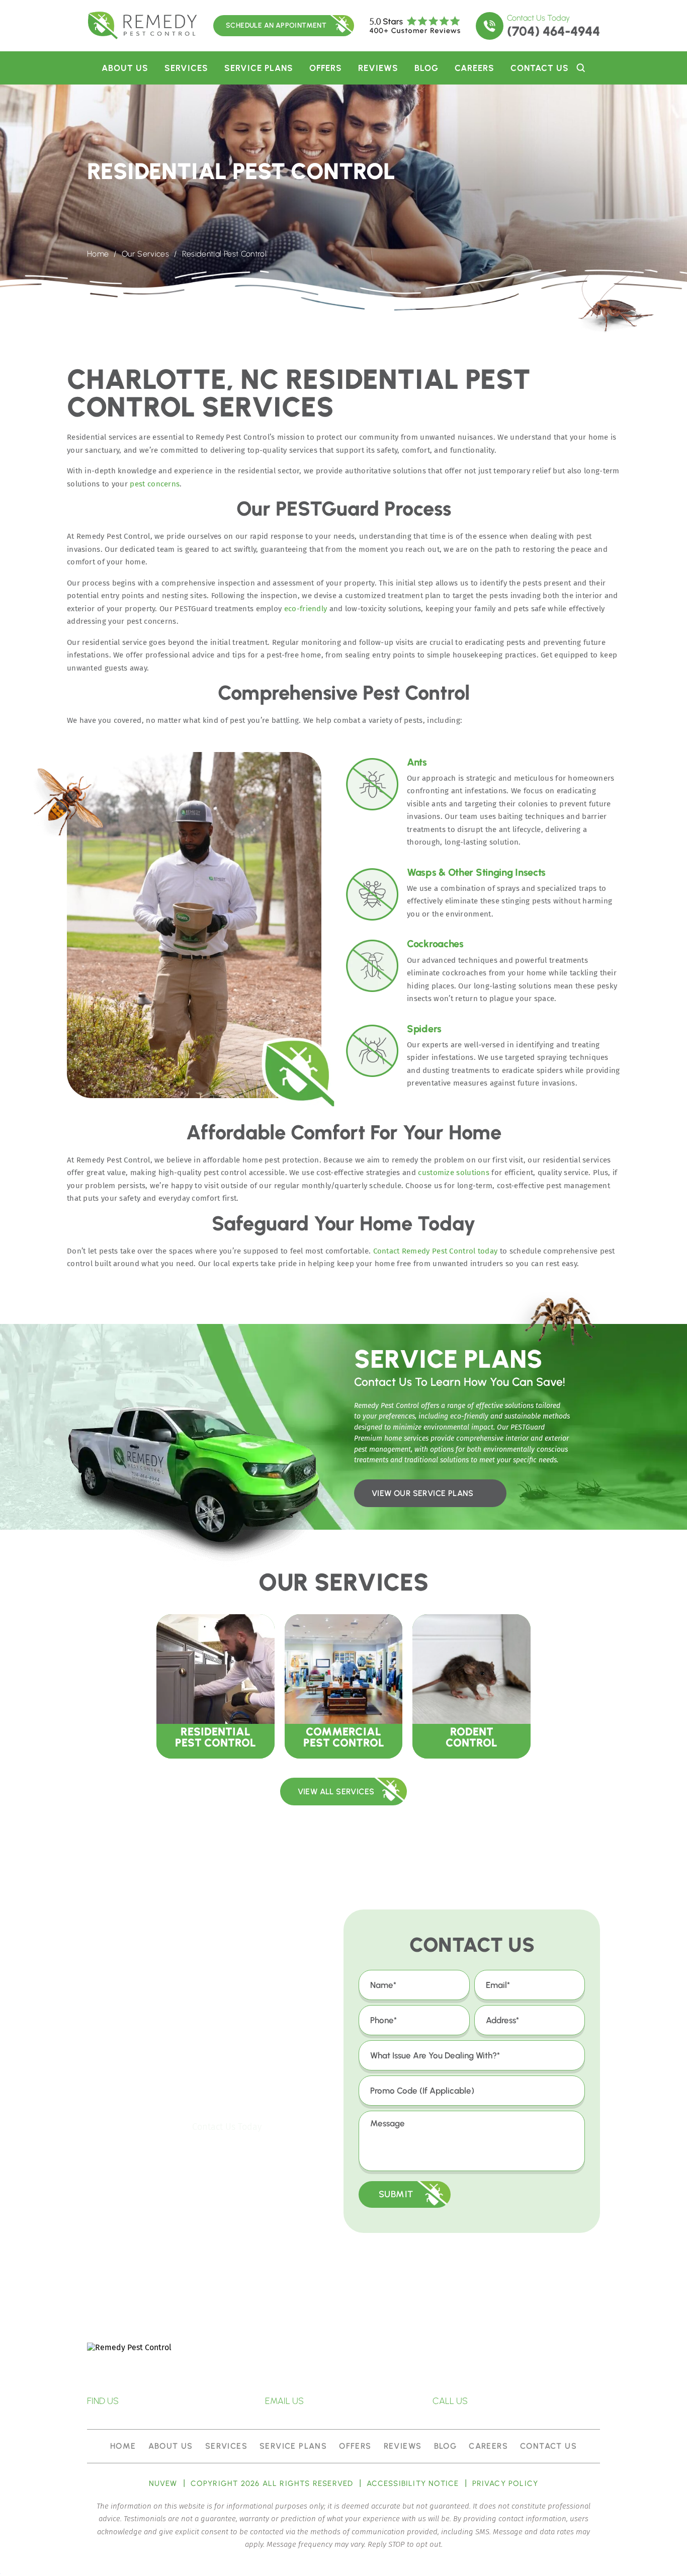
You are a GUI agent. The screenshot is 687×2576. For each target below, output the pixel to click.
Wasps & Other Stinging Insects (476, 872)
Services (186, 68)
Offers (326, 68)
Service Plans (259, 68)
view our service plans (423, 1493)
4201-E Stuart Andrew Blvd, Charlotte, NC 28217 (181, 2401)
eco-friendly (306, 609)
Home (123, 2446)
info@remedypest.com (357, 2401)
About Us (125, 68)
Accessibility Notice (413, 2484)
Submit (396, 2194)
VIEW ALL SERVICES (336, 1792)
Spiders (424, 1029)
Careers (475, 68)
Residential (216, 1686)
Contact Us (540, 68)
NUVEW (163, 2484)
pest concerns (155, 484)
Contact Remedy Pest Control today (436, 1251)
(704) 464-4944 (553, 31)
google (336, 2367)
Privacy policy (505, 2484)
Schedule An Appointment (276, 25)
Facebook (297, 2367)
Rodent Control (471, 1686)
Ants (417, 762)
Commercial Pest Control (344, 1686)
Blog (426, 68)
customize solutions (454, 1173)
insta (376, 2367)
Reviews (378, 68)
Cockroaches (435, 944)
